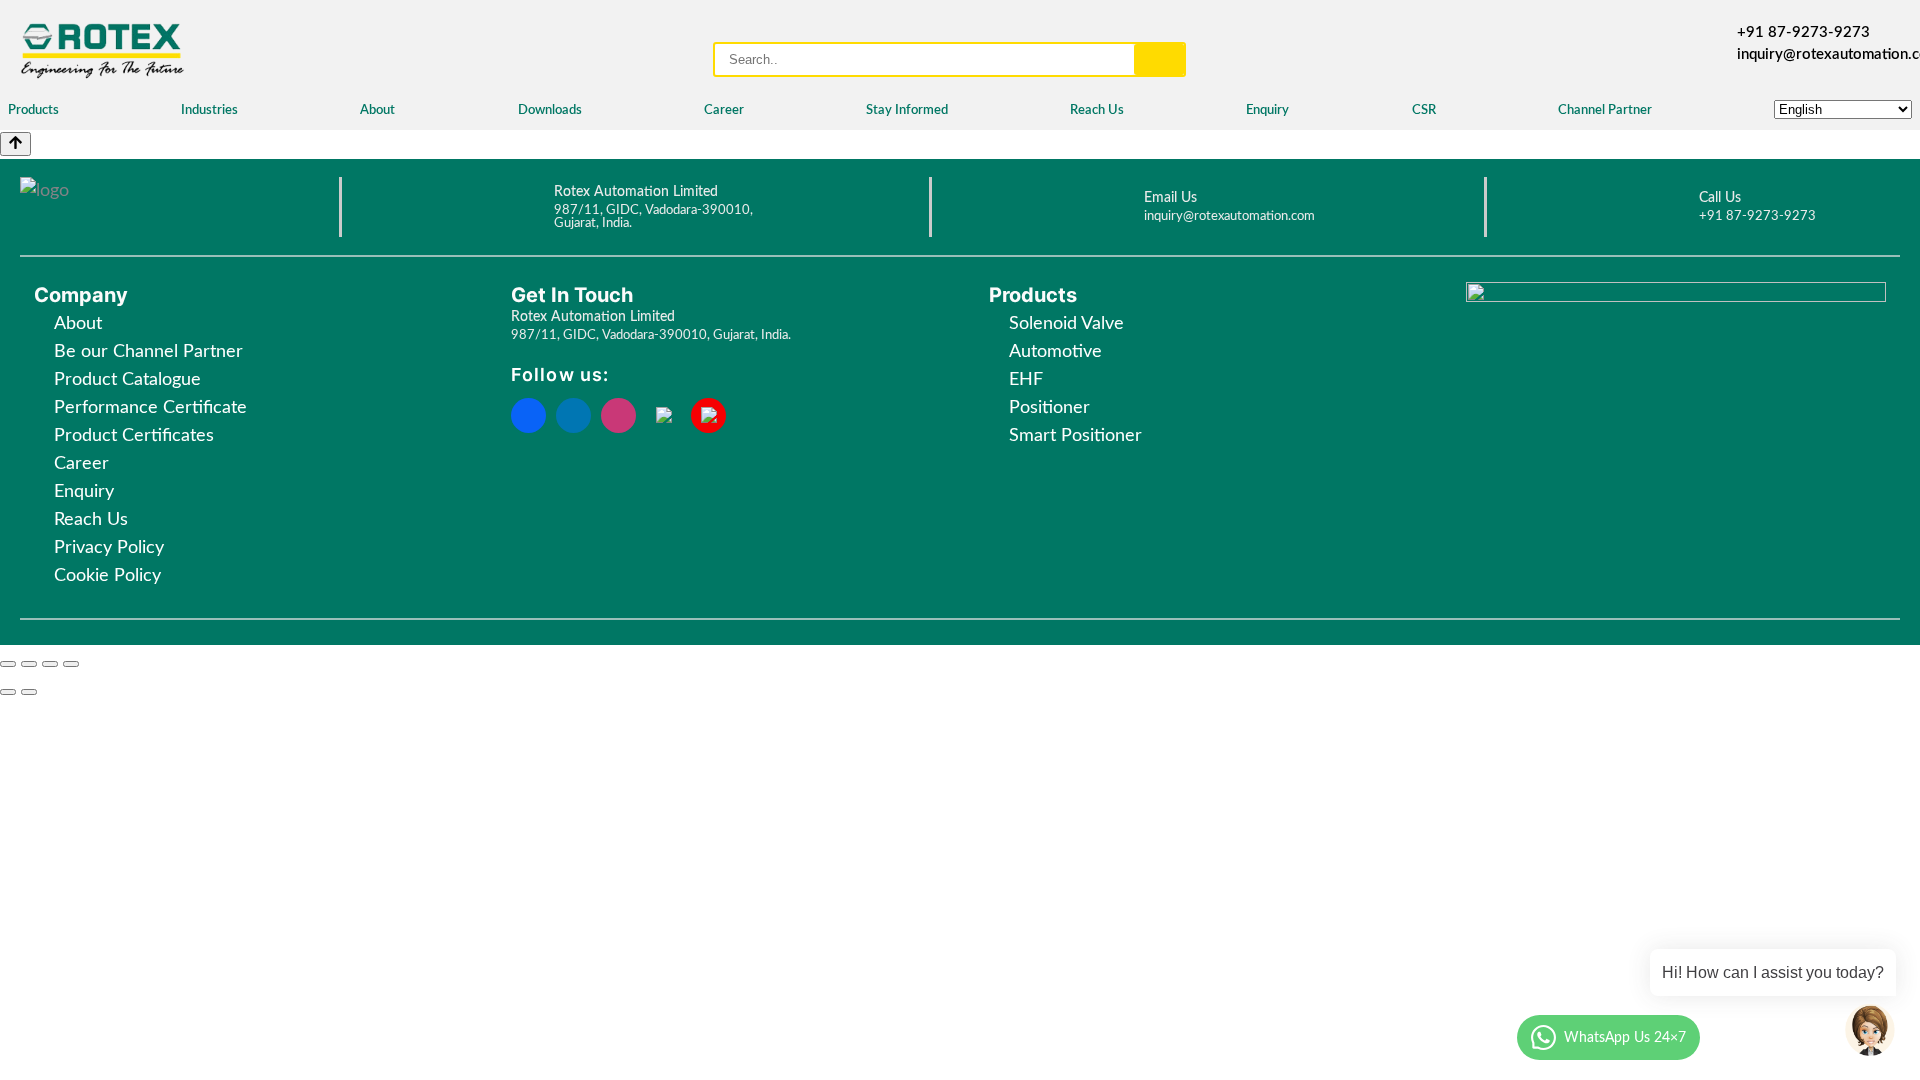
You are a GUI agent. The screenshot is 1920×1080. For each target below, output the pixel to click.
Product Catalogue (127, 380)
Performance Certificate (150, 408)
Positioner (1049, 408)
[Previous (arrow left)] (8, 692)
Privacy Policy (109, 548)
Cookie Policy (110, 576)
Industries (209, 110)
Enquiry (1267, 110)
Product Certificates (134, 436)
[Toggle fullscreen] (50, 664)
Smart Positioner (1075, 436)
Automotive (1055, 352)
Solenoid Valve (1066, 324)
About (377, 110)
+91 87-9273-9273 (1803, 32)
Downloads (550, 110)
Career (724, 110)
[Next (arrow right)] (29, 692)
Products (33, 110)
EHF (1026, 380)
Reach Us (1097, 110)
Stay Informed (907, 110)
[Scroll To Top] (15, 144)
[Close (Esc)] (8, 664)
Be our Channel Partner (148, 352)
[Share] (29, 664)
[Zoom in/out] (71, 664)
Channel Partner (1605, 110)
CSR (1424, 110)
